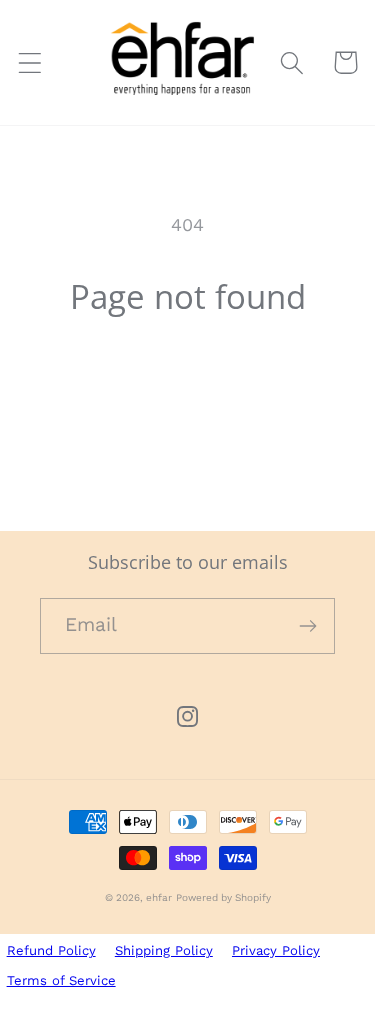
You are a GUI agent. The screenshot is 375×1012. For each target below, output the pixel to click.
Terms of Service (61, 980)
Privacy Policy (276, 950)
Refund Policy (51, 950)
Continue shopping (188, 383)
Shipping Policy (164, 950)
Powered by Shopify (223, 897)
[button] (30, 62)
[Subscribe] (307, 626)
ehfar (159, 897)
